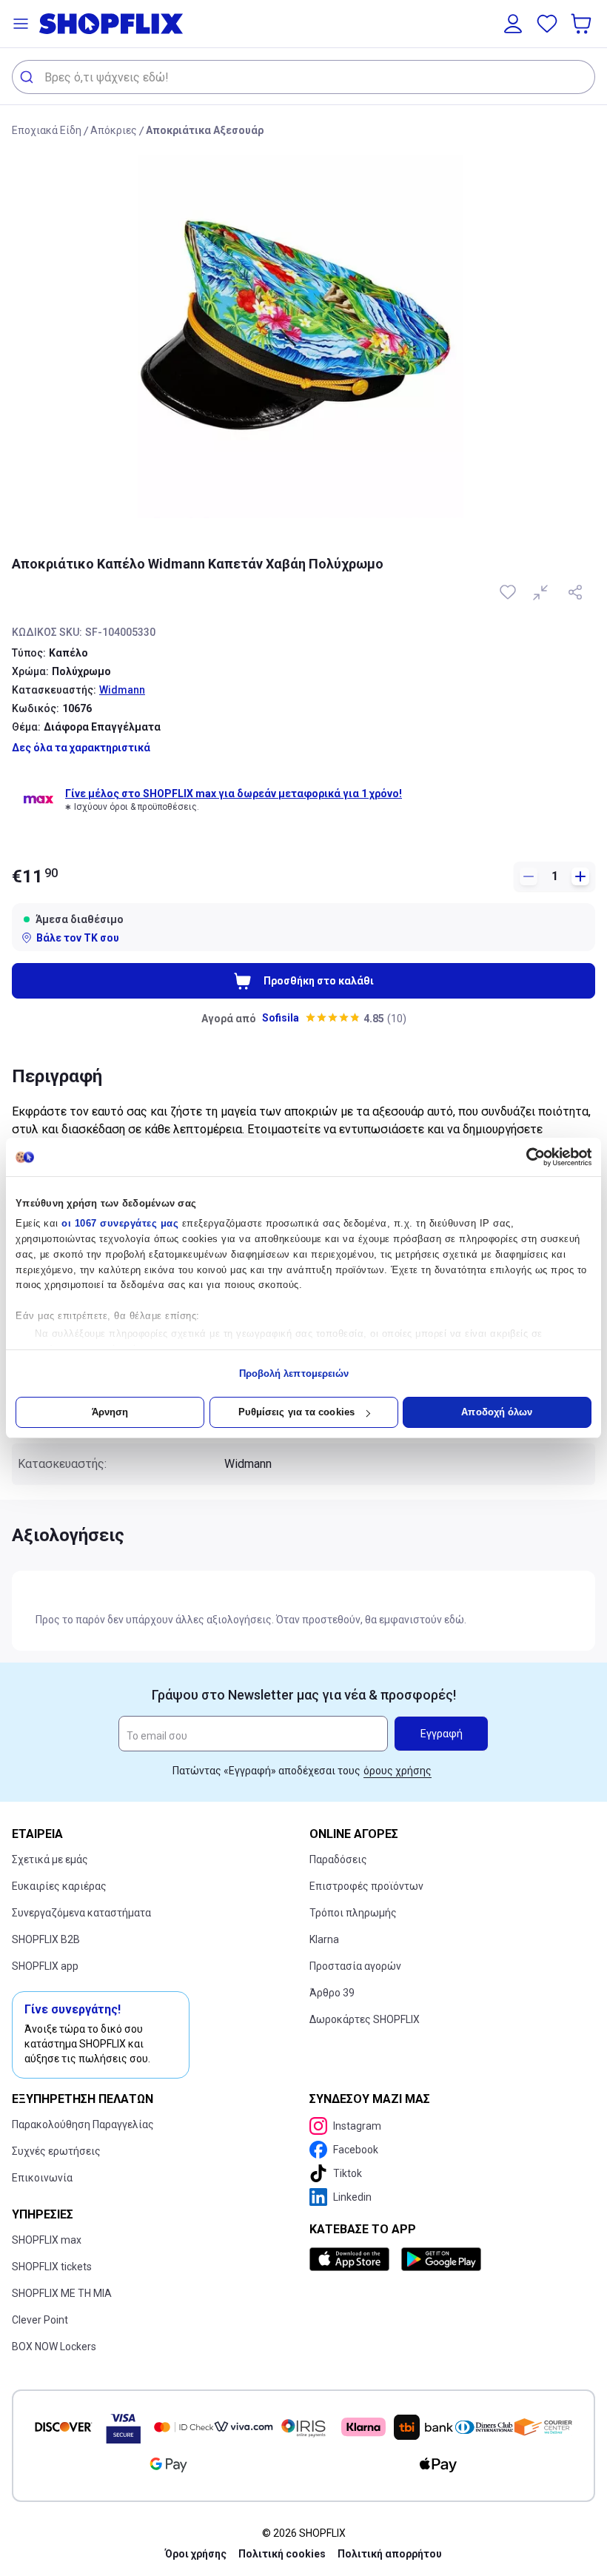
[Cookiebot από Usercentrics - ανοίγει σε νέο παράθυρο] (527, 1157)
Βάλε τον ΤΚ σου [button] (78, 938)
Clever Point (40, 2320)
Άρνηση (110, 1412)
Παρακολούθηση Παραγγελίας (83, 2124)
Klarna (324, 1939)
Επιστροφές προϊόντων (366, 1886)
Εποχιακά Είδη (47, 130)
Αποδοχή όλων (497, 1412)
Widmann (122, 690)
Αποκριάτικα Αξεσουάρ (205, 130)
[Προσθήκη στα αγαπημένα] (509, 592)
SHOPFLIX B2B (46, 1939)
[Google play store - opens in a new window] (441, 2259)
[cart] (583, 24)
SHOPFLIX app (45, 1966)
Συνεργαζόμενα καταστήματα (81, 1913)
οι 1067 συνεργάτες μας (120, 1223)
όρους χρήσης (398, 1771)
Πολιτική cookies (282, 2554)
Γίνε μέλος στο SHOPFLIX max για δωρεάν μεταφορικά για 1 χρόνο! (234, 794)
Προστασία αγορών (355, 1966)
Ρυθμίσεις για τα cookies (296, 1412)
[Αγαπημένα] (547, 24)
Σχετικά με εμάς (50, 1859)
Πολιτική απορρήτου (390, 2554)
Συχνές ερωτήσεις (56, 2151)
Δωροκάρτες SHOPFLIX (365, 2019)
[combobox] (303, 77)
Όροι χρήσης (196, 2554)
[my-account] (513, 24)
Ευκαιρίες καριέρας (59, 1886)
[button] (21, 24)
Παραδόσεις (338, 1859)
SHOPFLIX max (47, 2240)
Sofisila (281, 1018)
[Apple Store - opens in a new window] (352, 2259)
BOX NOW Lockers (54, 2347)
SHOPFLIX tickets (52, 2267)
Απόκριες (114, 130)
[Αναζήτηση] (28, 77)
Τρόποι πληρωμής (353, 1913)
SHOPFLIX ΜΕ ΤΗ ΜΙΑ (62, 2293)
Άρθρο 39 (332, 1993)
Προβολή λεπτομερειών (294, 1373)
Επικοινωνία (42, 2178)
